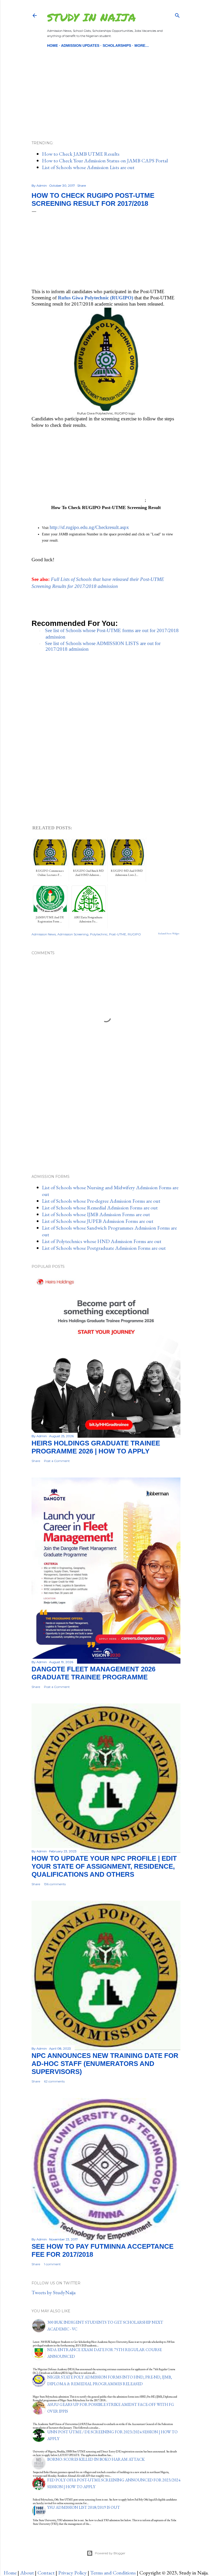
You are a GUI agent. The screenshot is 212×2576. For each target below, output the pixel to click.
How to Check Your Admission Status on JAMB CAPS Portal (105, 161)
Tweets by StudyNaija (54, 2292)
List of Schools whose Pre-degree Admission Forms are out (101, 1201)
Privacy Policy (72, 2573)
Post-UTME (118, 934)
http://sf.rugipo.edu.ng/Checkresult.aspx (89, 527)
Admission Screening (73, 934)
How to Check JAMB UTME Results (81, 154)
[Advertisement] (106, 85)
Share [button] (82, 185)
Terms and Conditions (113, 2573)
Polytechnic (99, 934)
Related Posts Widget (169, 934)
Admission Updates (80, 46)
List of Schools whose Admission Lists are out (88, 167)
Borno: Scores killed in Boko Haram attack (96, 2459)
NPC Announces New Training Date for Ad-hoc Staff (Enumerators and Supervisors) (105, 2064)
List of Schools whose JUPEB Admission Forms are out (98, 1221)
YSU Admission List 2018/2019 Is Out (84, 2507)
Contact (46, 2573)
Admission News (44, 934)
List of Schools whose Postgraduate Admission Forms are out (104, 1248)
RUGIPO (134, 934)
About (27, 2573)
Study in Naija (91, 17)
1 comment (52, 2264)
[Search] (177, 14)
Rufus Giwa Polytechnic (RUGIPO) (96, 298)
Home (52, 46)
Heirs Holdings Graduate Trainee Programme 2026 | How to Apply (96, 1447)
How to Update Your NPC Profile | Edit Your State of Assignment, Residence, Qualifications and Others (104, 1866)
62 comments (54, 2081)
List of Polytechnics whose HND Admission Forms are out (102, 1241)
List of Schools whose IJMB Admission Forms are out (96, 1214)
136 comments (55, 1884)
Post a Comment (57, 1461)
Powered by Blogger (110, 2553)
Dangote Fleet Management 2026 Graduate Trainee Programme (93, 1673)
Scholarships (117, 46)
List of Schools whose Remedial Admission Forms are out (100, 1208)
